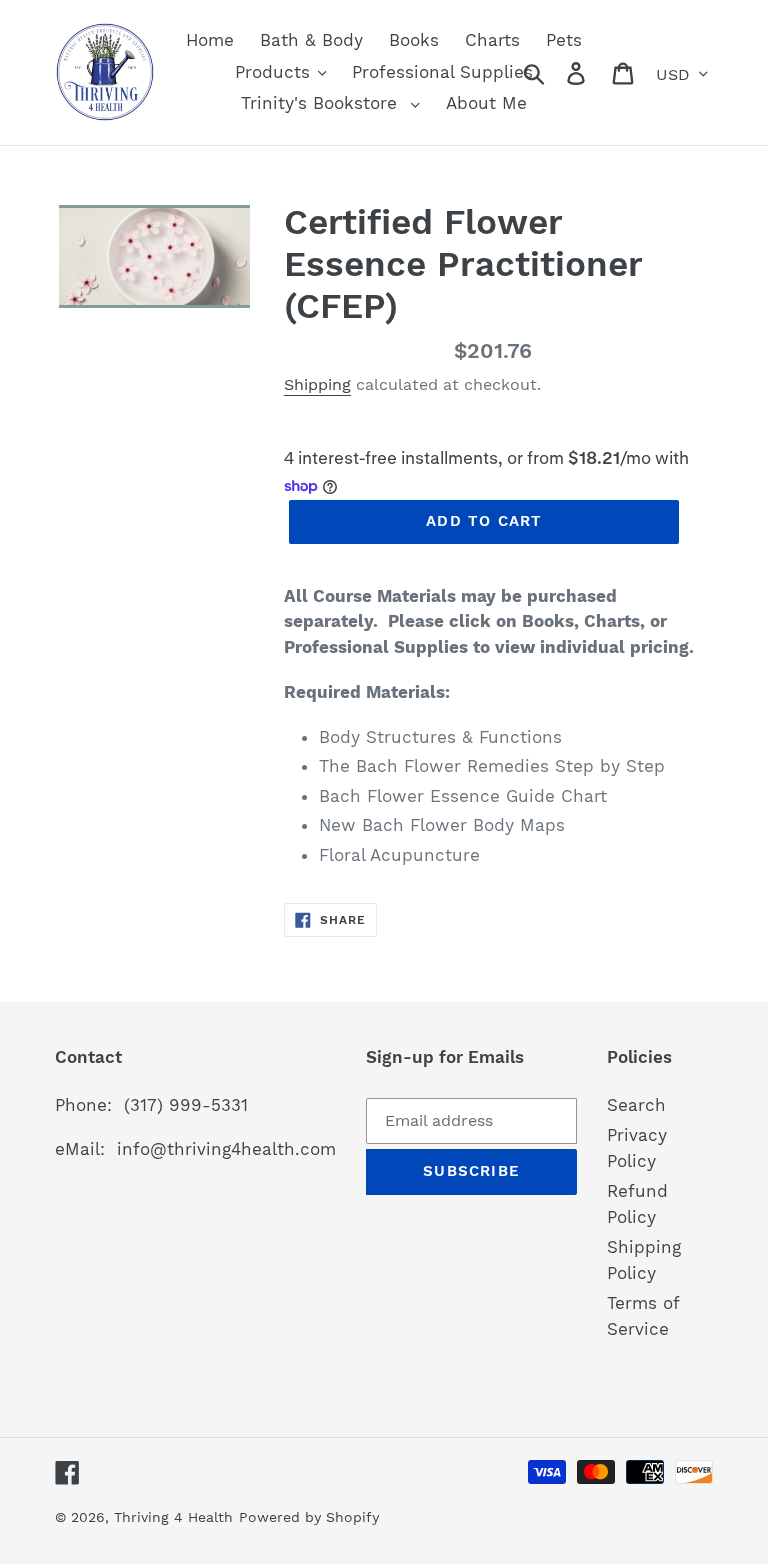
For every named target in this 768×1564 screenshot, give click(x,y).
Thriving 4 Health (173, 1517)
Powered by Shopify (309, 1517)
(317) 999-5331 (186, 1105)
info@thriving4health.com (226, 1149)
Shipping (317, 384)
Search (636, 1105)
